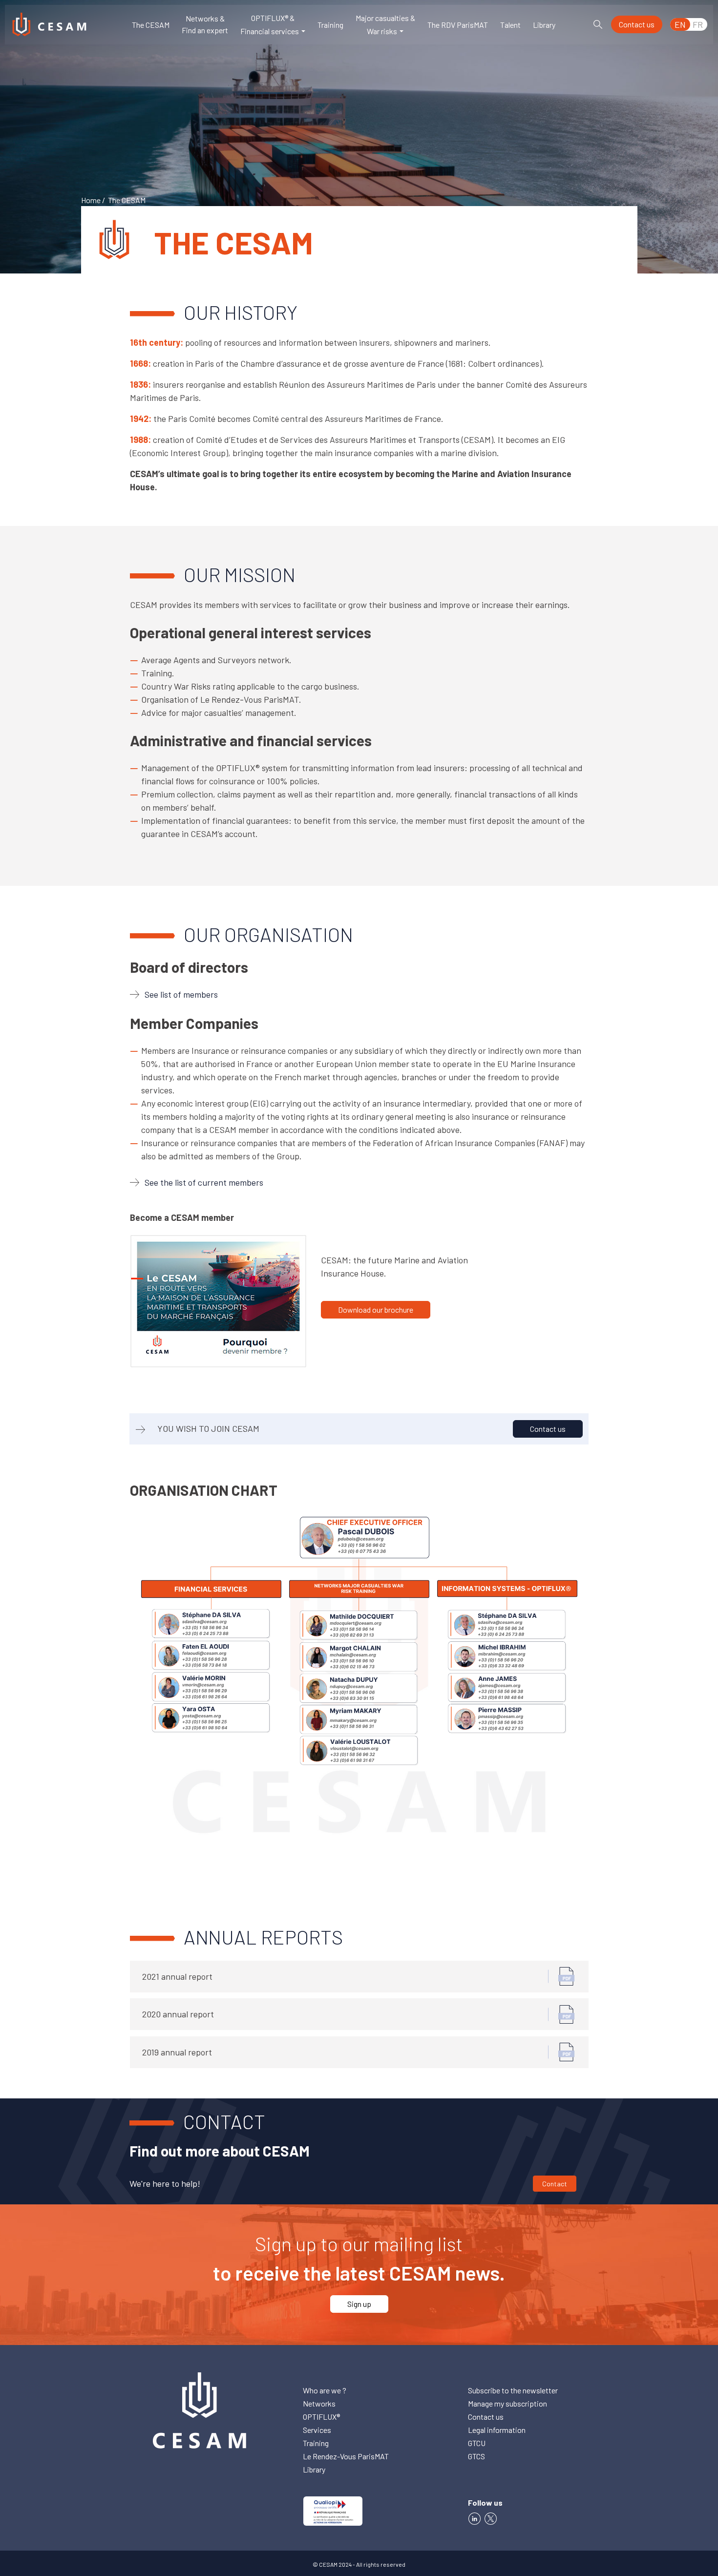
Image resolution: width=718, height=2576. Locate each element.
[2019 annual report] (567, 2051)
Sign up (359, 2304)
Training (330, 25)
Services (317, 2430)
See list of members (181, 994)
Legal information (497, 2430)
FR (698, 24)
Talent (510, 25)
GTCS (476, 2456)
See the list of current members (204, 1182)
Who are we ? (325, 2390)
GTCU (477, 2443)
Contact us (548, 1429)
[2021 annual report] (567, 1975)
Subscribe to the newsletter (513, 2390)
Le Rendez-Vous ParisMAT (346, 2456)
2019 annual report (177, 2052)
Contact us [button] (637, 24)
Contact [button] (555, 2184)
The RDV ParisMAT (458, 25)
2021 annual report (177, 1976)
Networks (319, 2403)
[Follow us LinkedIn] (475, 2517)
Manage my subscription (507, 2403)
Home (91, 200)
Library (544, 25)
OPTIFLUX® (321, 2417)
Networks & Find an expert (205, 24)
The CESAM (151, 25)
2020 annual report (178, 2014)
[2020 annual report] (567, 2013)
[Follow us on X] (492, 2517)
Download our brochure (376, 1309)
